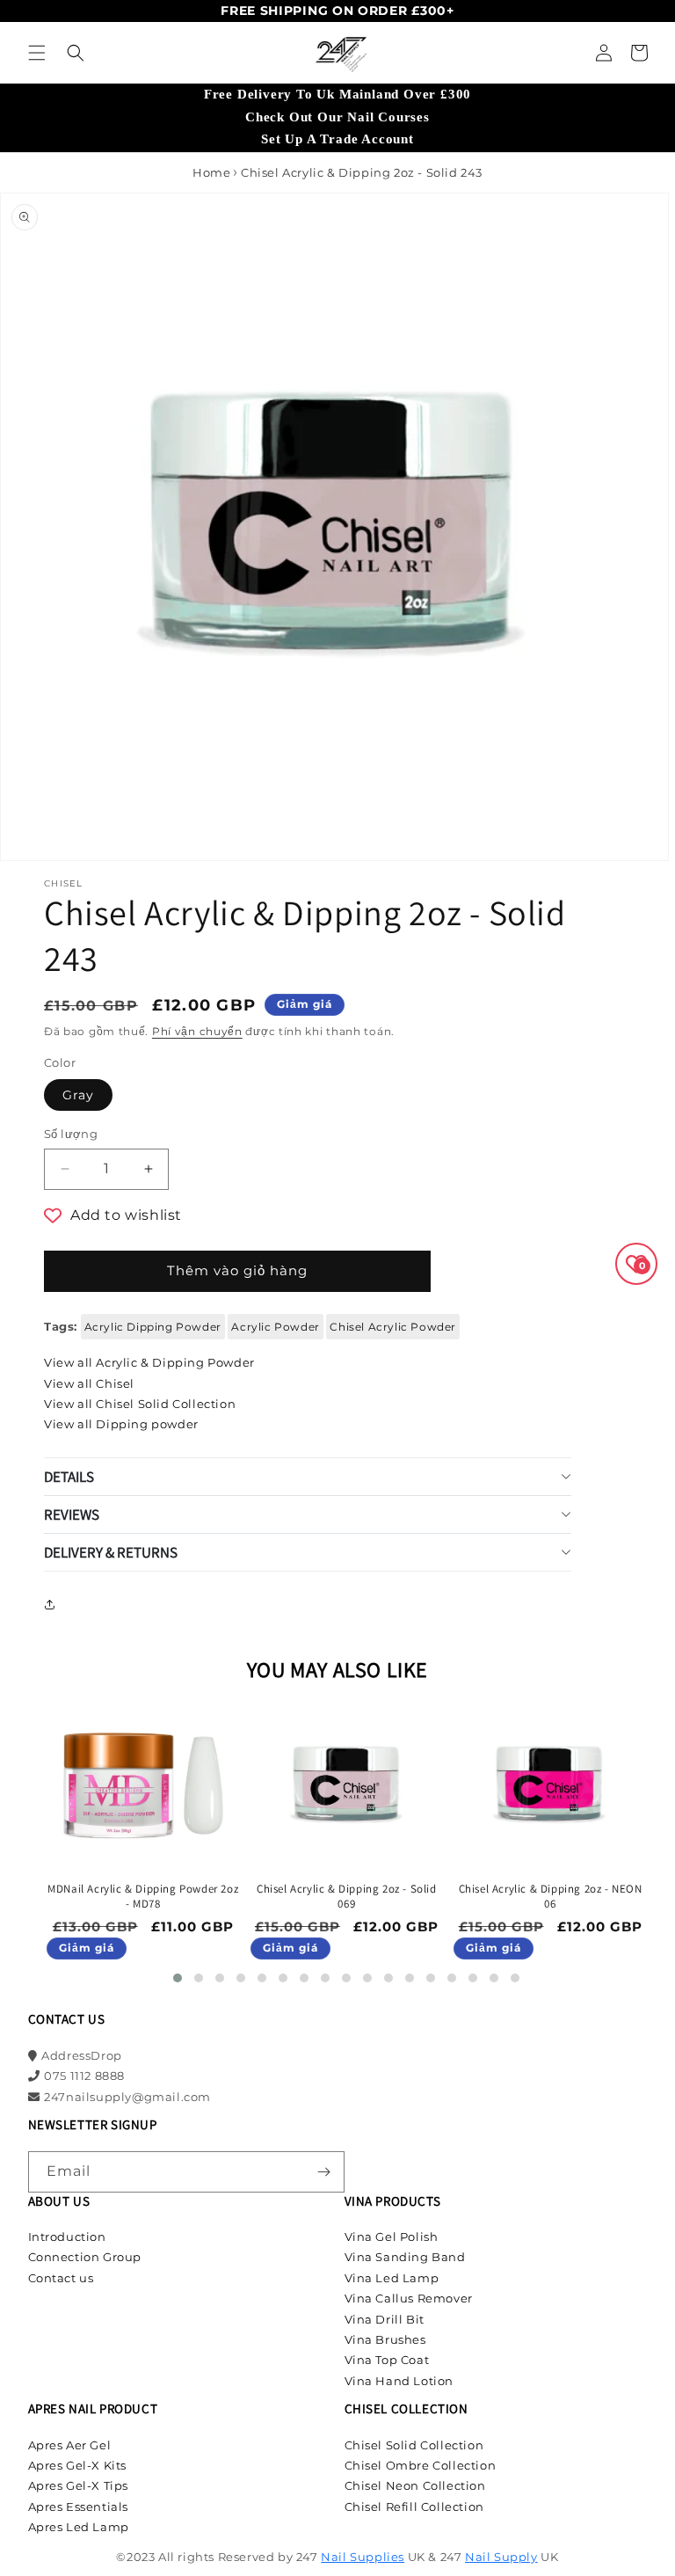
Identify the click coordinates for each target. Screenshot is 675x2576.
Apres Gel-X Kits (78, 2465)
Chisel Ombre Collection (421, 2465)
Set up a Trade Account (337, 139)
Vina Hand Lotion (399, 2381)
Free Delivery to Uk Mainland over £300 (337, 94)
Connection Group (85, 2257)
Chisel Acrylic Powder (393, 1327)
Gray (78, 1095)
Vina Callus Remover (409, 2298)
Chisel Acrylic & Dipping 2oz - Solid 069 (347, 1897)
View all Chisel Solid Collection (140, 1404)
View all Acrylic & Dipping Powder (149, 1362)
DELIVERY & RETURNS (111, 1552)
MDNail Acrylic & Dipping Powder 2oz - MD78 (143, 1897)
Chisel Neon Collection (415, 2485)
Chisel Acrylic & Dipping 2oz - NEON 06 (551, 1897)
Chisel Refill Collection (414, 2507)
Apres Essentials (79, 2507)
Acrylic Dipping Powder (153, 1327)
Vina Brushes (385, 2339)
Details (69, 1477)
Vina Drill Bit (385, 2319)
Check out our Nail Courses (337, 117)
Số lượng (71, 1134)
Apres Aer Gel (70, 2445)
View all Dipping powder (121, 1424)
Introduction (67, 2237)
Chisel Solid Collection (414, 2445)
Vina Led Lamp (392, 2278)
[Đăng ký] (324, 2172)
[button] (37, 53)
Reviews (72, 1514)
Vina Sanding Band (405, 2257)
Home (211, 172)
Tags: (61, 1326)
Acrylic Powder (275, 1327)
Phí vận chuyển (197, 1031)
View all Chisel (89, 1383)
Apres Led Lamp (79, 2527)
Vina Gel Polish (392, 2237)
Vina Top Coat (387, 2360)
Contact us (61, 2278)
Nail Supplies (363, 2557)
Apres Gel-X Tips (79, 2485)
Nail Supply (501, 2557)
